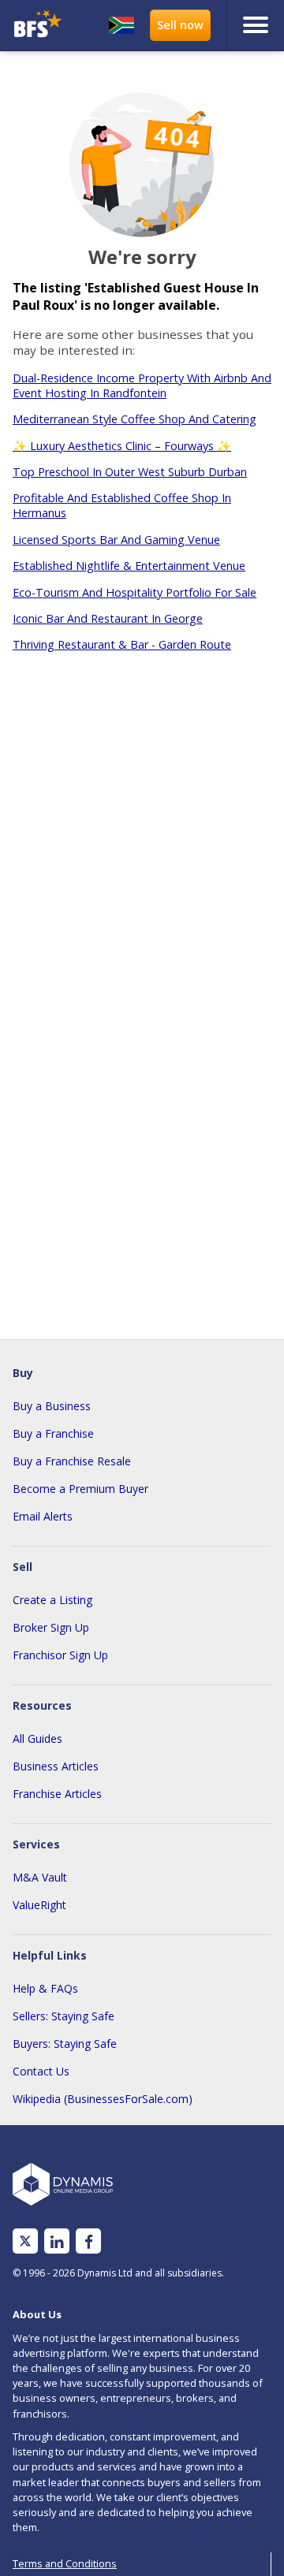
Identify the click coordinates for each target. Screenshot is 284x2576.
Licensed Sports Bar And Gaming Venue (116, 540)
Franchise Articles (57, 1794)
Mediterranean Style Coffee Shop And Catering (135, 419)
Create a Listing (52, 1600)
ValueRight (39, 1905)
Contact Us (41, 2071)
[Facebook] (89, 2241)
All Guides (37, 1738)
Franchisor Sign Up (60, 1655)
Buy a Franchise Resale (72, 1461)
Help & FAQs (45, 1988)
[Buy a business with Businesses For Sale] (38, 26)
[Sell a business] (180, 25)
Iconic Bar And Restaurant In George (108, 618)
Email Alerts (43, 1516)
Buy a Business (52, 1406)
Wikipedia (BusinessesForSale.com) (103, 2099)
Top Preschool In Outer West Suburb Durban (130, 472)
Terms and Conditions (65, 2563)
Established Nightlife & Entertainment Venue (129, 566)
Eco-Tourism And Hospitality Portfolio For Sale (135, 592)
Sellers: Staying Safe (64, 2016)
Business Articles (56, 1766)
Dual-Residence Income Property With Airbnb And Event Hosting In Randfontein (142, 385)
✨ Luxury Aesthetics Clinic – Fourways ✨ (122, 446)
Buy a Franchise (53, 1433)
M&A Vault (40, 1877)
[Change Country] (121, 25)
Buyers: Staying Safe (65, 2044)
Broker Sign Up (51, 1627)
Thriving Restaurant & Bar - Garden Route (122, 644)
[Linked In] (57, 2241)
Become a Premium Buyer (80, 1489)
